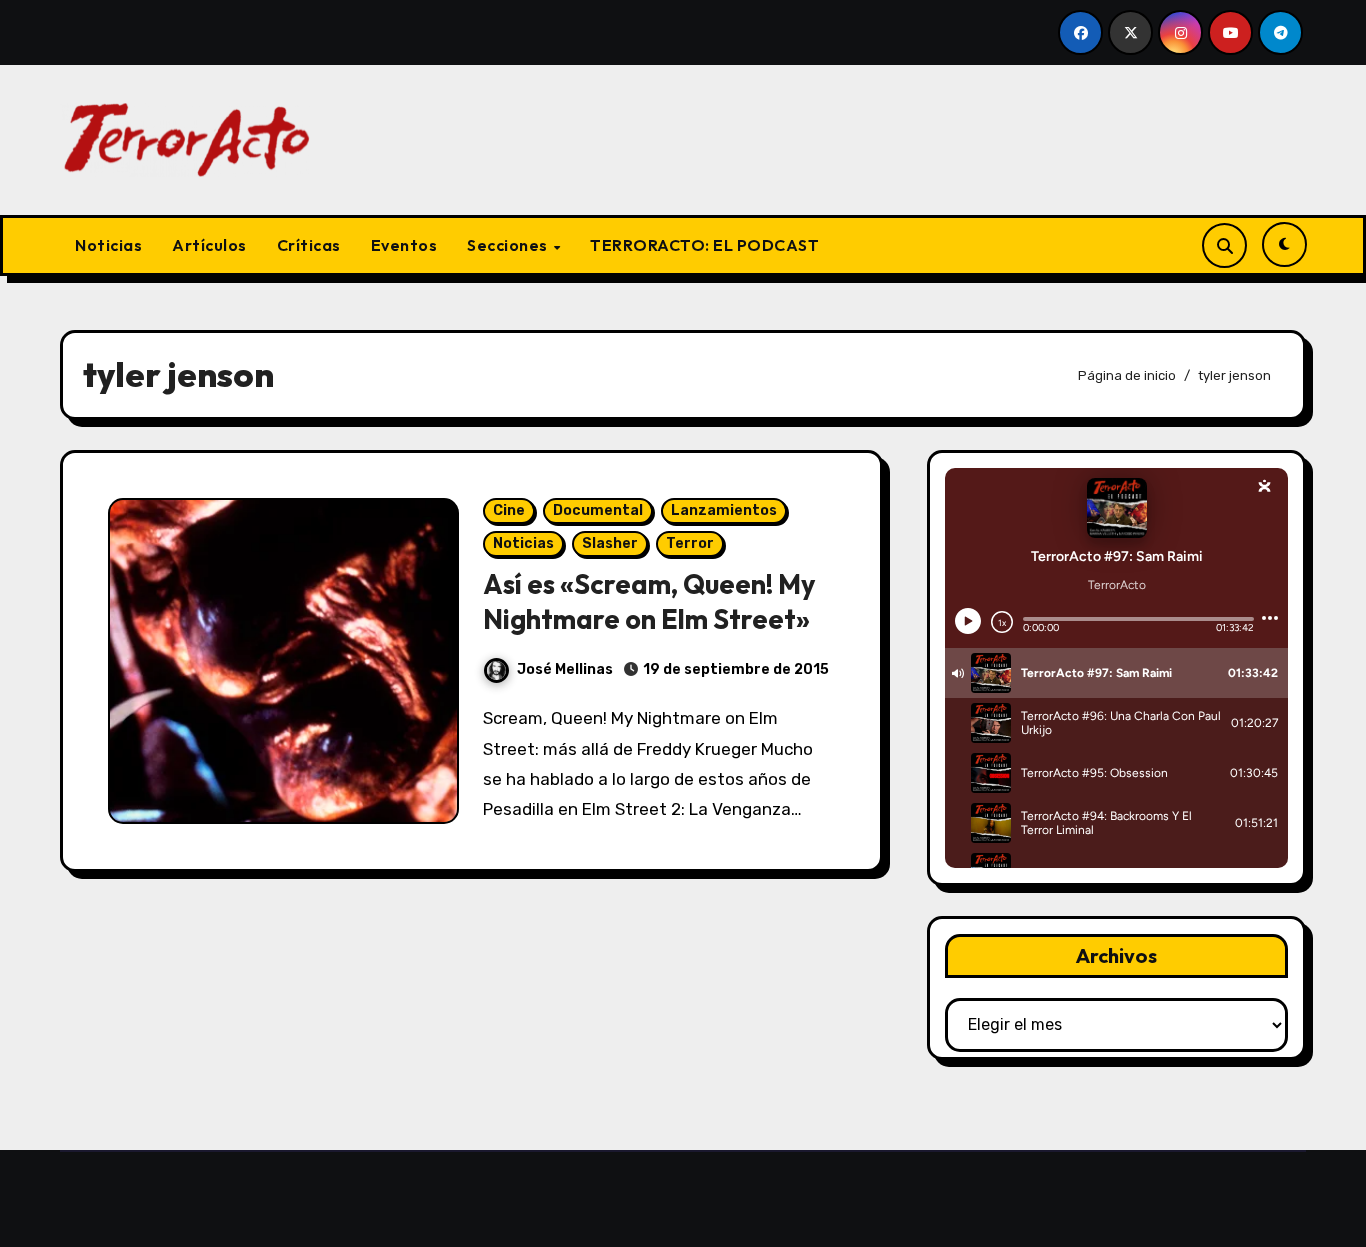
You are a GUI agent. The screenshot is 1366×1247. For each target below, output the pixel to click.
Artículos (209, 245)
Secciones (509, 245)
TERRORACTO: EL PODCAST (704, 245)
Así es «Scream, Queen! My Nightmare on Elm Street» (649, 601)
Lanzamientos (724, 510)
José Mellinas (565, 669)
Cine (509, 510)
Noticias (108, 245)
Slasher (610, 543)
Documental (598, 510)
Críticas (309, 245)
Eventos (404, 245)
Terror (690, 543)
